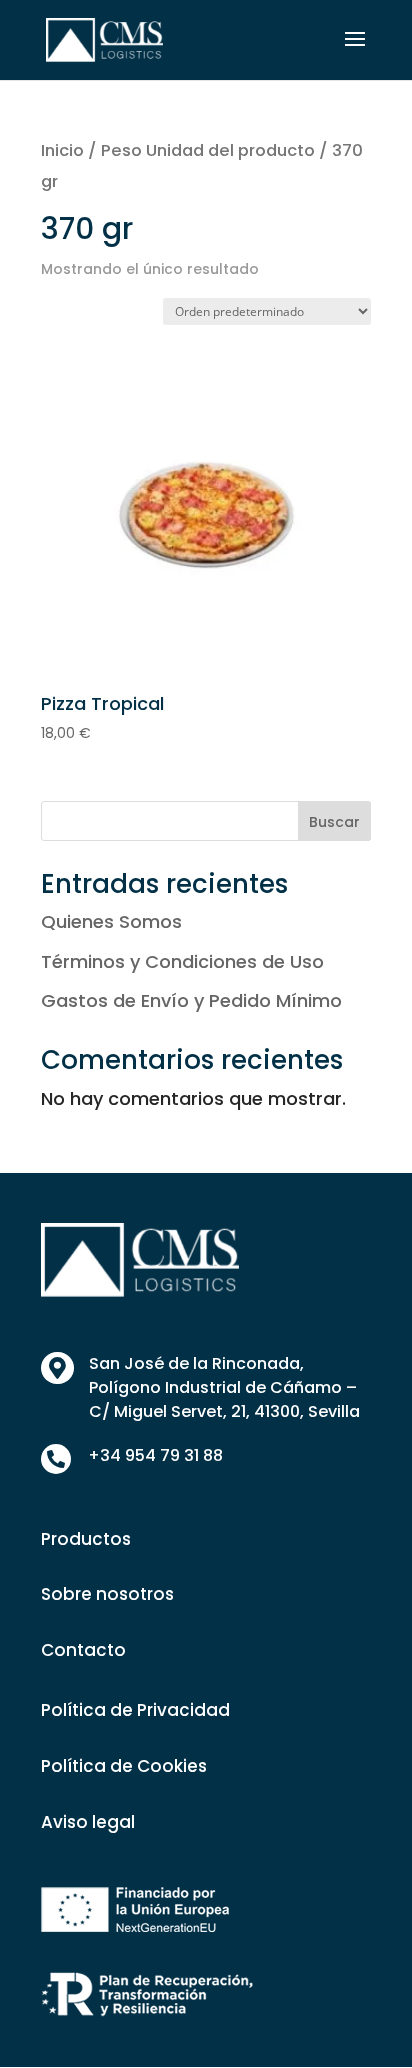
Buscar (334, 822)
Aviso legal (88, 1822)
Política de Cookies (124, 1766)
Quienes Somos (111, 921)
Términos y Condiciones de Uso (182, 961)
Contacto (83, 1650)
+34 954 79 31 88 (155, 1455)
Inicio (62, 150)
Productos (86, 1539)
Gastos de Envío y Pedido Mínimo (191, 1000)
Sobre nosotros (107, 1594)
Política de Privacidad (135, 1710)
